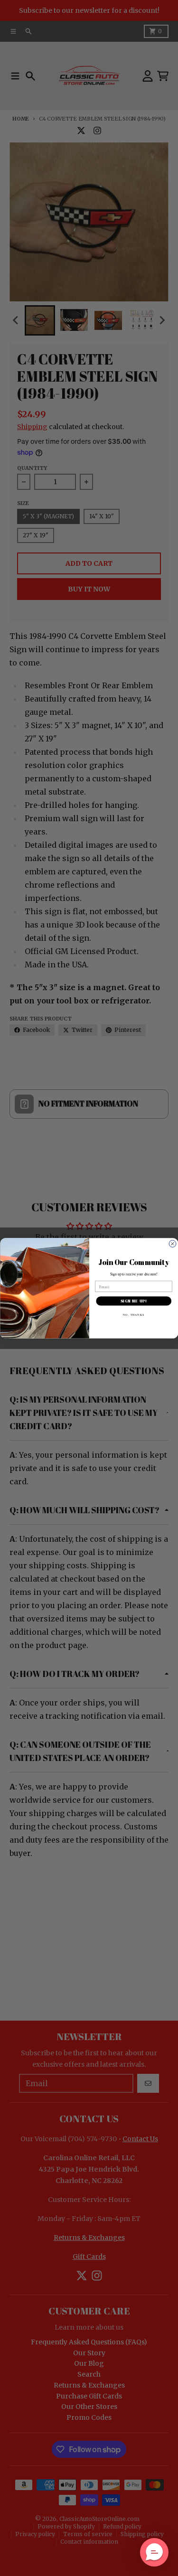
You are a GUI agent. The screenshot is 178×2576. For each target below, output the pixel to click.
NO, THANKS (134, 1314)
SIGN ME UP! (133, 1301)
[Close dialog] (172, 1244)
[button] (154, 2552)
